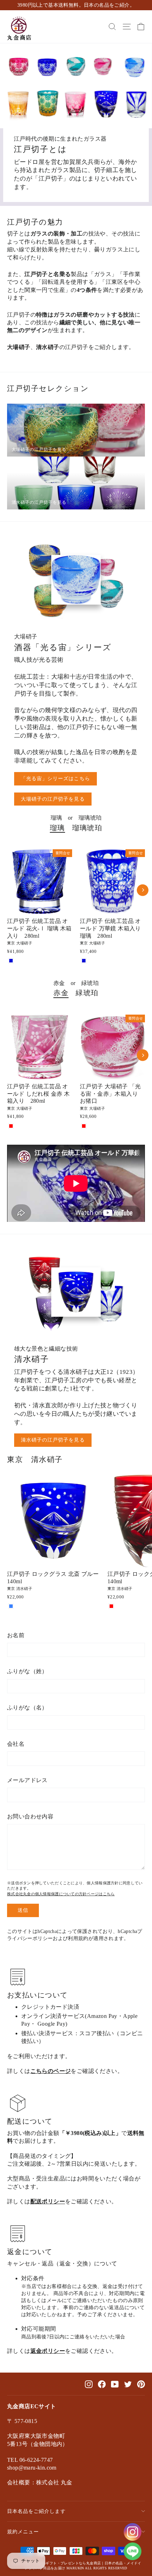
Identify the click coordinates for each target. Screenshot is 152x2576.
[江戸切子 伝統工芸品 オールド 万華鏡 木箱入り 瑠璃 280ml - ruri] (84, 961)
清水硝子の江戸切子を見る (53, 1440)
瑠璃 (57, 828)
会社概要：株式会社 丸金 (40, 2482)
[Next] (143, 890)
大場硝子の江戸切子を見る (53, 799)
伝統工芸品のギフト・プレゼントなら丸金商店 (62, 2563)
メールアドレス (27, 1780)
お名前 (16, 1635)
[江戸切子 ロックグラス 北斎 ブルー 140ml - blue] (11, 1606)
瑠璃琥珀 (87, 828)
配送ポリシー (48, 2201)
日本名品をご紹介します (36, 2511)
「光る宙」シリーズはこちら (55, 779)
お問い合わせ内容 (30, 1816)
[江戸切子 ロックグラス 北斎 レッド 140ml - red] (111, 1606)
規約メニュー (23, 2532)
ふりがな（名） (27, 1708)
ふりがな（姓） (27, 1671)
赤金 (61, 993)
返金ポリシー (48, 2351)
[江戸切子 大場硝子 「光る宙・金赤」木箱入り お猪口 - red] (84, 1126)
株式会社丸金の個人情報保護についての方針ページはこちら (61, 1894)
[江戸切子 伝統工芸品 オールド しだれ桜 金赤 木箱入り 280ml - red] (11, 1126)
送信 (23, 1910)
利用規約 (78, 1938)
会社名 (16, 1744)
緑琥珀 (87, 993)
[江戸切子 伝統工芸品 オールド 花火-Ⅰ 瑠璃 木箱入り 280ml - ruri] (11, 961)
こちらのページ (51, 2071)
